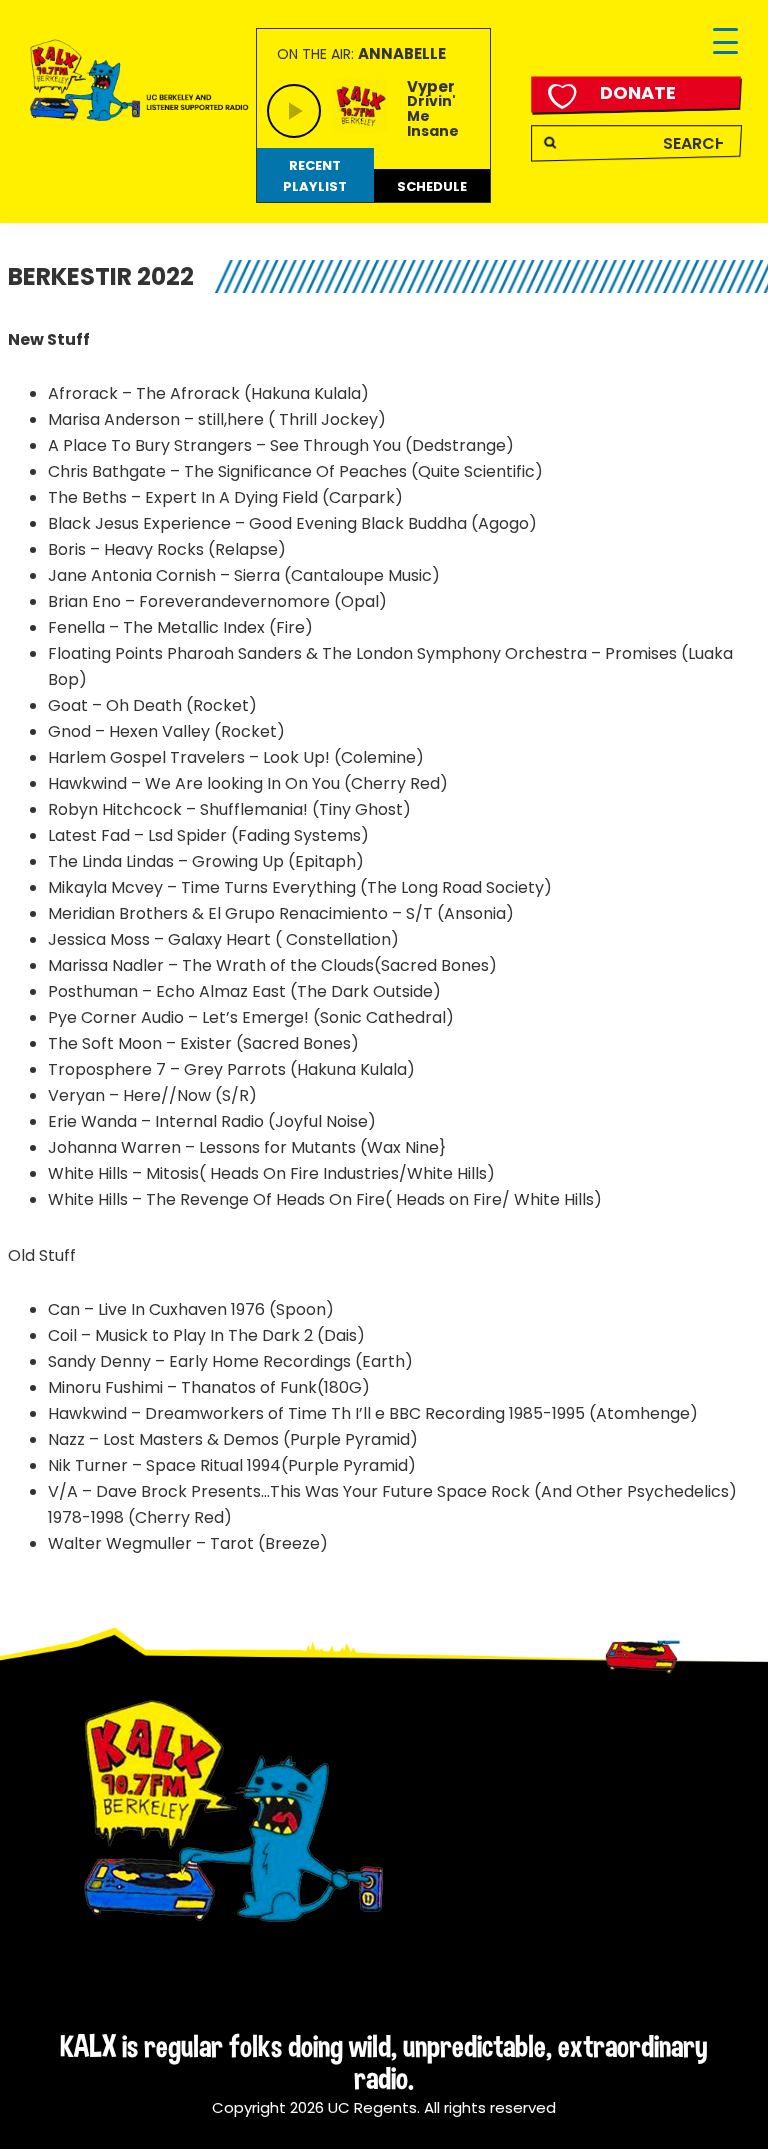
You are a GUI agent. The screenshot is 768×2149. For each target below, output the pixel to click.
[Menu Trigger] (725, 42)
